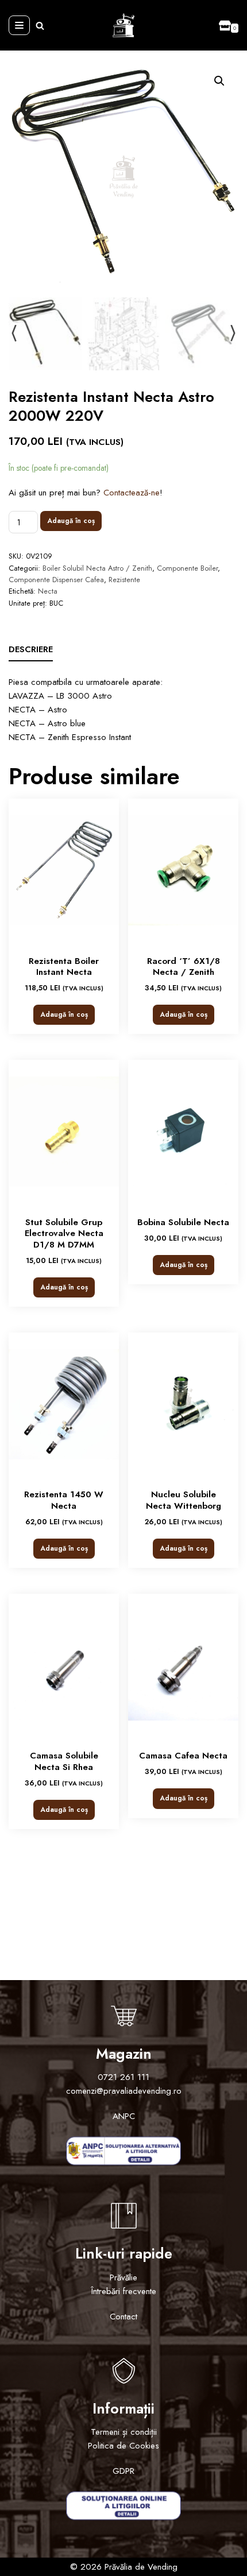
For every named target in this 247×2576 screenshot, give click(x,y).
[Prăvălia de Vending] (123, 25)
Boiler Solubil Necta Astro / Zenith (97, 568)
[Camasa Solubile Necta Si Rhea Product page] (64, 1665)
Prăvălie (123, 2277)
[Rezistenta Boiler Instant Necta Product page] (64, 870)
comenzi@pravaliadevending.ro (124, 2091)
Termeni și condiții (124, 2432)
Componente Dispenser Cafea (56, 580)
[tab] (31, 650)
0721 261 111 (123, 2077)
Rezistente (124, 580)
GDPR (123, 2471)
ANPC (124, 2116)
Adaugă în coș (71, 521)
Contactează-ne (132, 493)
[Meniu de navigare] (19, 25)
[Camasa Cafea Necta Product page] (183, 1665)
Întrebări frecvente (124, 2291)
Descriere (31, 649)
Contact (123, 2317)
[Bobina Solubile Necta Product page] (183, 1132)
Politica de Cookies (123, 2446)
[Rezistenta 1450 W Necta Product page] (64, 1404)
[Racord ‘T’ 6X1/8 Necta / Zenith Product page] (183, 870)
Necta (48, 591)
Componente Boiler (187, 568)
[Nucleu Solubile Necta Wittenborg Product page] (183, 1404)
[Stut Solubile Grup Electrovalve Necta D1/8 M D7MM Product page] (64, 1132)
